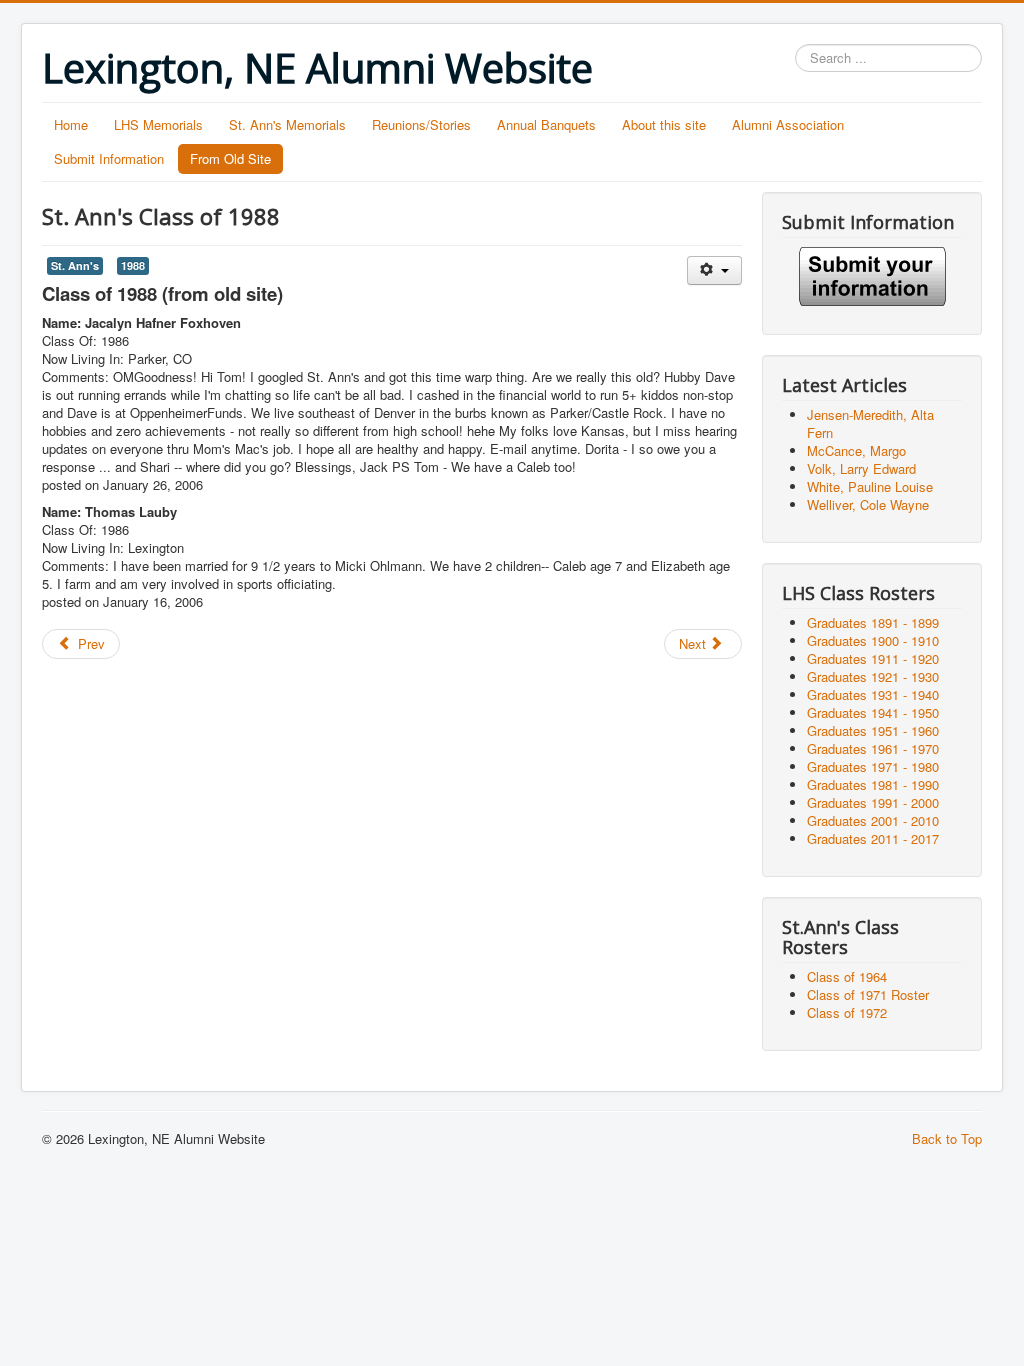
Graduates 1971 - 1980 (873, 766)
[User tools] (714, 270)
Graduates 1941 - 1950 (873, 712)
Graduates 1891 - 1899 (873, 622)
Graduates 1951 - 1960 (873, 730)
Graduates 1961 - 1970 (873, 748)
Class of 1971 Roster (868, 994)
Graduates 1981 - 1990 (873, 784)
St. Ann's (75, 265)
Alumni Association (788, 124)
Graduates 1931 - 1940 (873, 694)
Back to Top (947, 1138)
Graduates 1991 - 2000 (873, 802)
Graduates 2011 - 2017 (873, 838)
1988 (133, 265)
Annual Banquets (546, 124)
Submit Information (109, 158)
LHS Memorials (158, 124)
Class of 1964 (847, 976)
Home (71, 124)
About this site (664, 124)
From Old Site (230, 158)
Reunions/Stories (421, 124)
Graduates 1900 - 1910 (873, 640)
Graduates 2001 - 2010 (873, 820)
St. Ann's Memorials (287, 124)
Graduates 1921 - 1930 (873, 676)
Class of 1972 (847, 1012)
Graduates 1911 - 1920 (873, 658)
